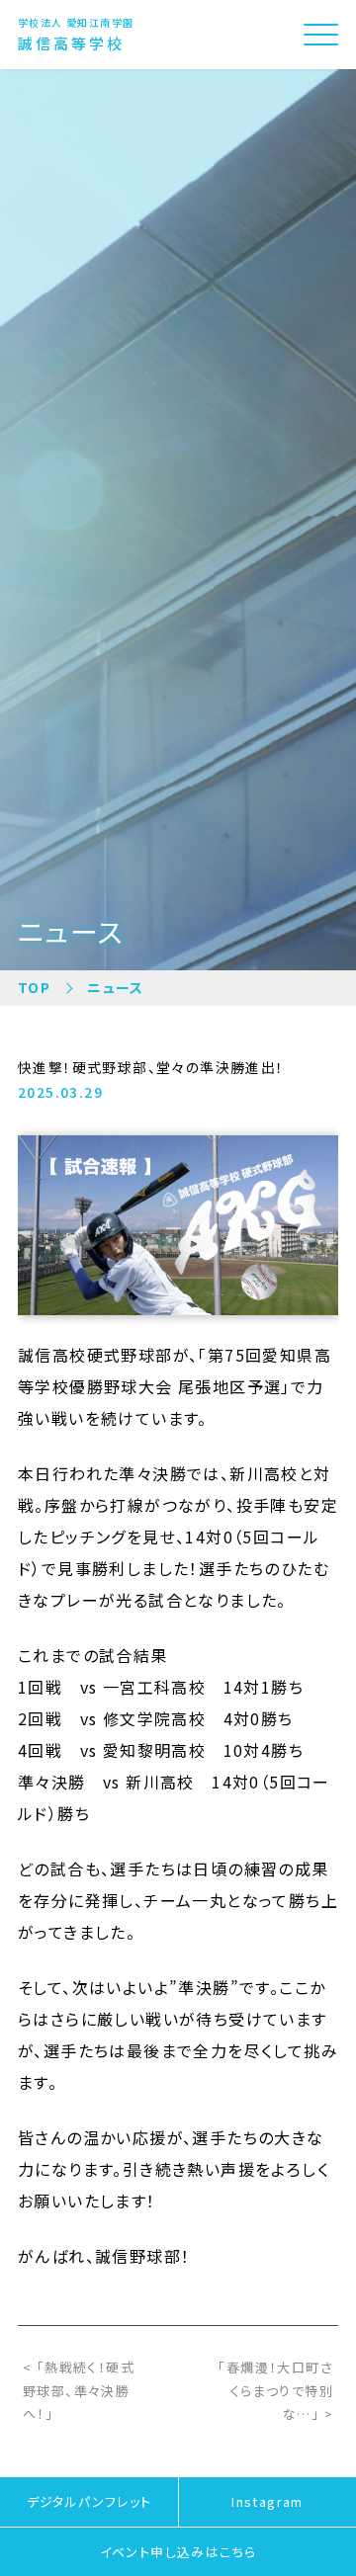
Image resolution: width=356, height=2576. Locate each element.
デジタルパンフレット (89, 2501)
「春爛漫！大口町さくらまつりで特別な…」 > (275, 2390)
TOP (34, 987)
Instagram (267, 2501)
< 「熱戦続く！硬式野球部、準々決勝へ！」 (79, 2390)
